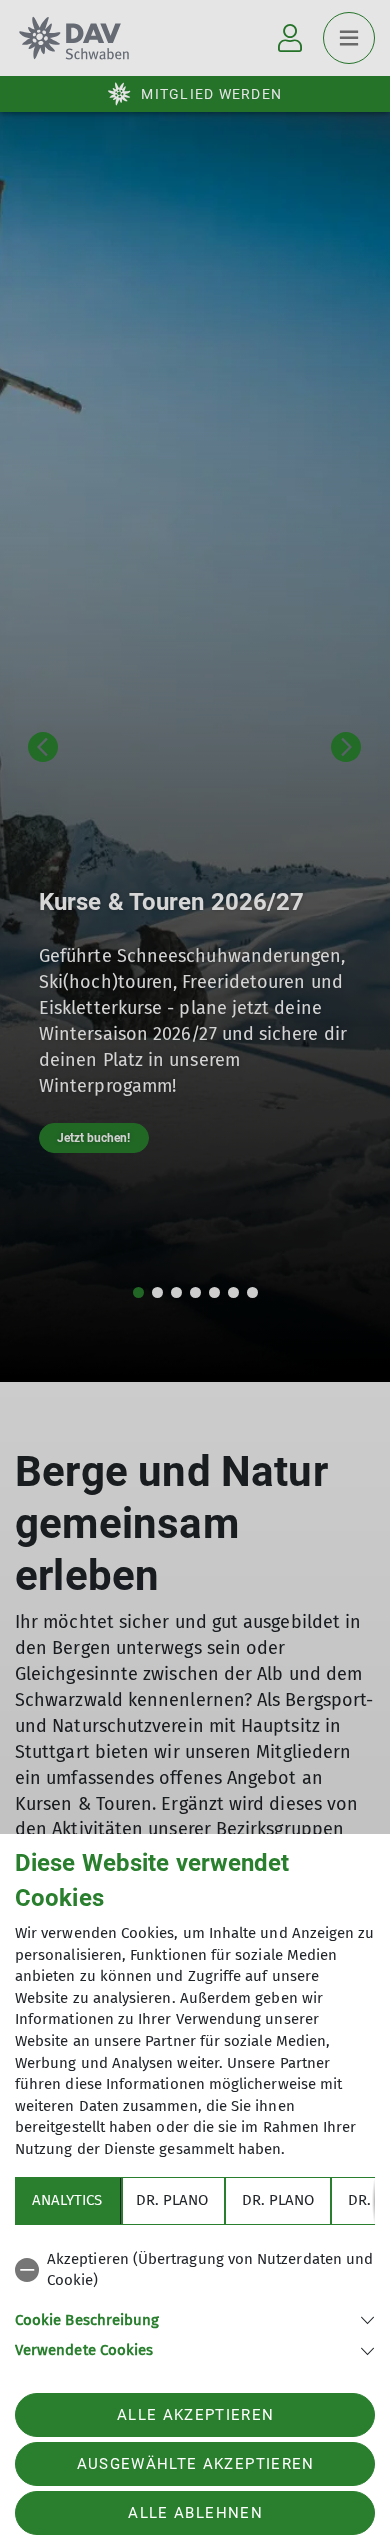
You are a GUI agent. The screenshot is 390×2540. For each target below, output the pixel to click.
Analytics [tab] (67, 2200)
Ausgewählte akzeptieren (196, 2464)
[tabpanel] (195, 2301)
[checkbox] (195, 2270)
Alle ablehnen (195, 2513)
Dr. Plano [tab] (172, 2200)
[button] (195, 2318)
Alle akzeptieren (195, 2415)
